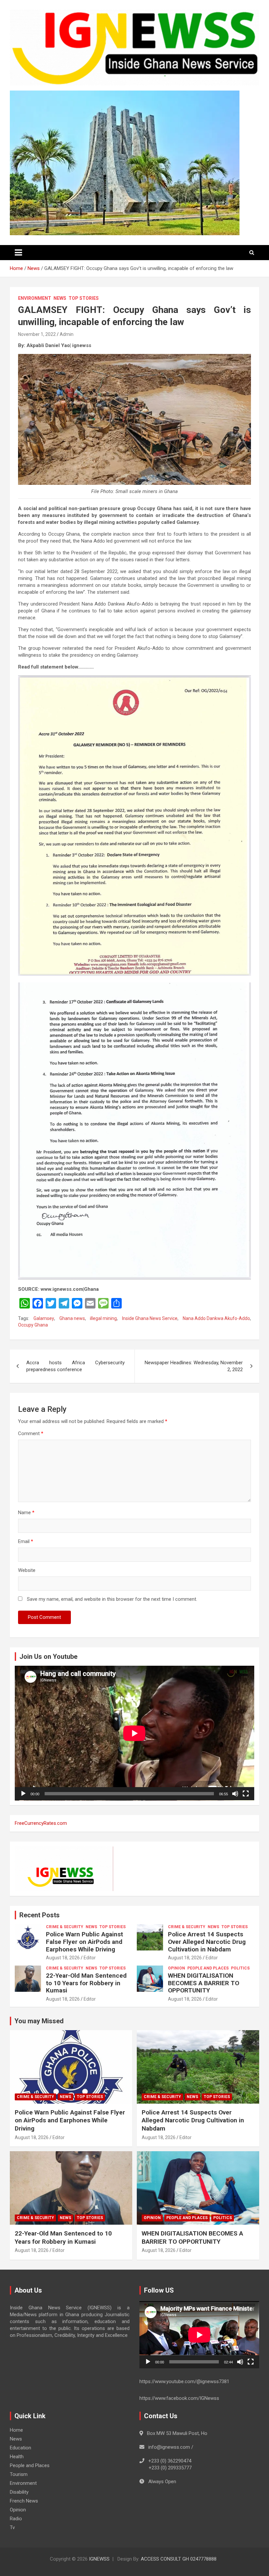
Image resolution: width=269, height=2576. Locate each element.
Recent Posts (40, 1915)
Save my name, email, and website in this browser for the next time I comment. (112, 1599)
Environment (35, 298)
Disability (19, 2492)
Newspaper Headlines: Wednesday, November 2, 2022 (194, 1366)
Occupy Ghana (33, 1325)
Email (26, 1541)
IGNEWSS (99, 2559)
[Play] (23, 1794)
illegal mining (103, 1318)
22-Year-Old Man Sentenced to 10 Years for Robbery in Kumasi (86, 1983)
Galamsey (44, 1318)
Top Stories (84, 298)
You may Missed (39, 2021)
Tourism (19, 2474)
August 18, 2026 (63, 1958)
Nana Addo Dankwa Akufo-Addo (216, 1318)
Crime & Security (65, 1927)
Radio (16, 2519)
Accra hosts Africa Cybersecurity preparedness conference (75, 1366)
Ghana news (72, 1318)
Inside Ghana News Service (150, 1318)
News (60, 298)
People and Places (208, 1968)
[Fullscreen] (246, 1794)
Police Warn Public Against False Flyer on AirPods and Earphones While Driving (84, 1942)
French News (24, 2501)
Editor (90, 1958)
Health (17, 2457)
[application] (134, 1733)
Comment (31, 1433)
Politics (240, 1968)
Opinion (176, 1968)
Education (21, 2448)
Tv (12, 2527)
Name (26, 1513)
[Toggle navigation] (18, 253)
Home (16, 2430)
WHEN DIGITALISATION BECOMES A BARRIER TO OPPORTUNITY (204, 1983)
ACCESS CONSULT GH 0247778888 (179, 2559)
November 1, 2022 (37, 334)
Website (27, 1570)
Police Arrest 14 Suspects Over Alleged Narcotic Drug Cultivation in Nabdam (207, 1942)
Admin (67, 334)
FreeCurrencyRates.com (41, 1823)
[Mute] (235, 1794)
